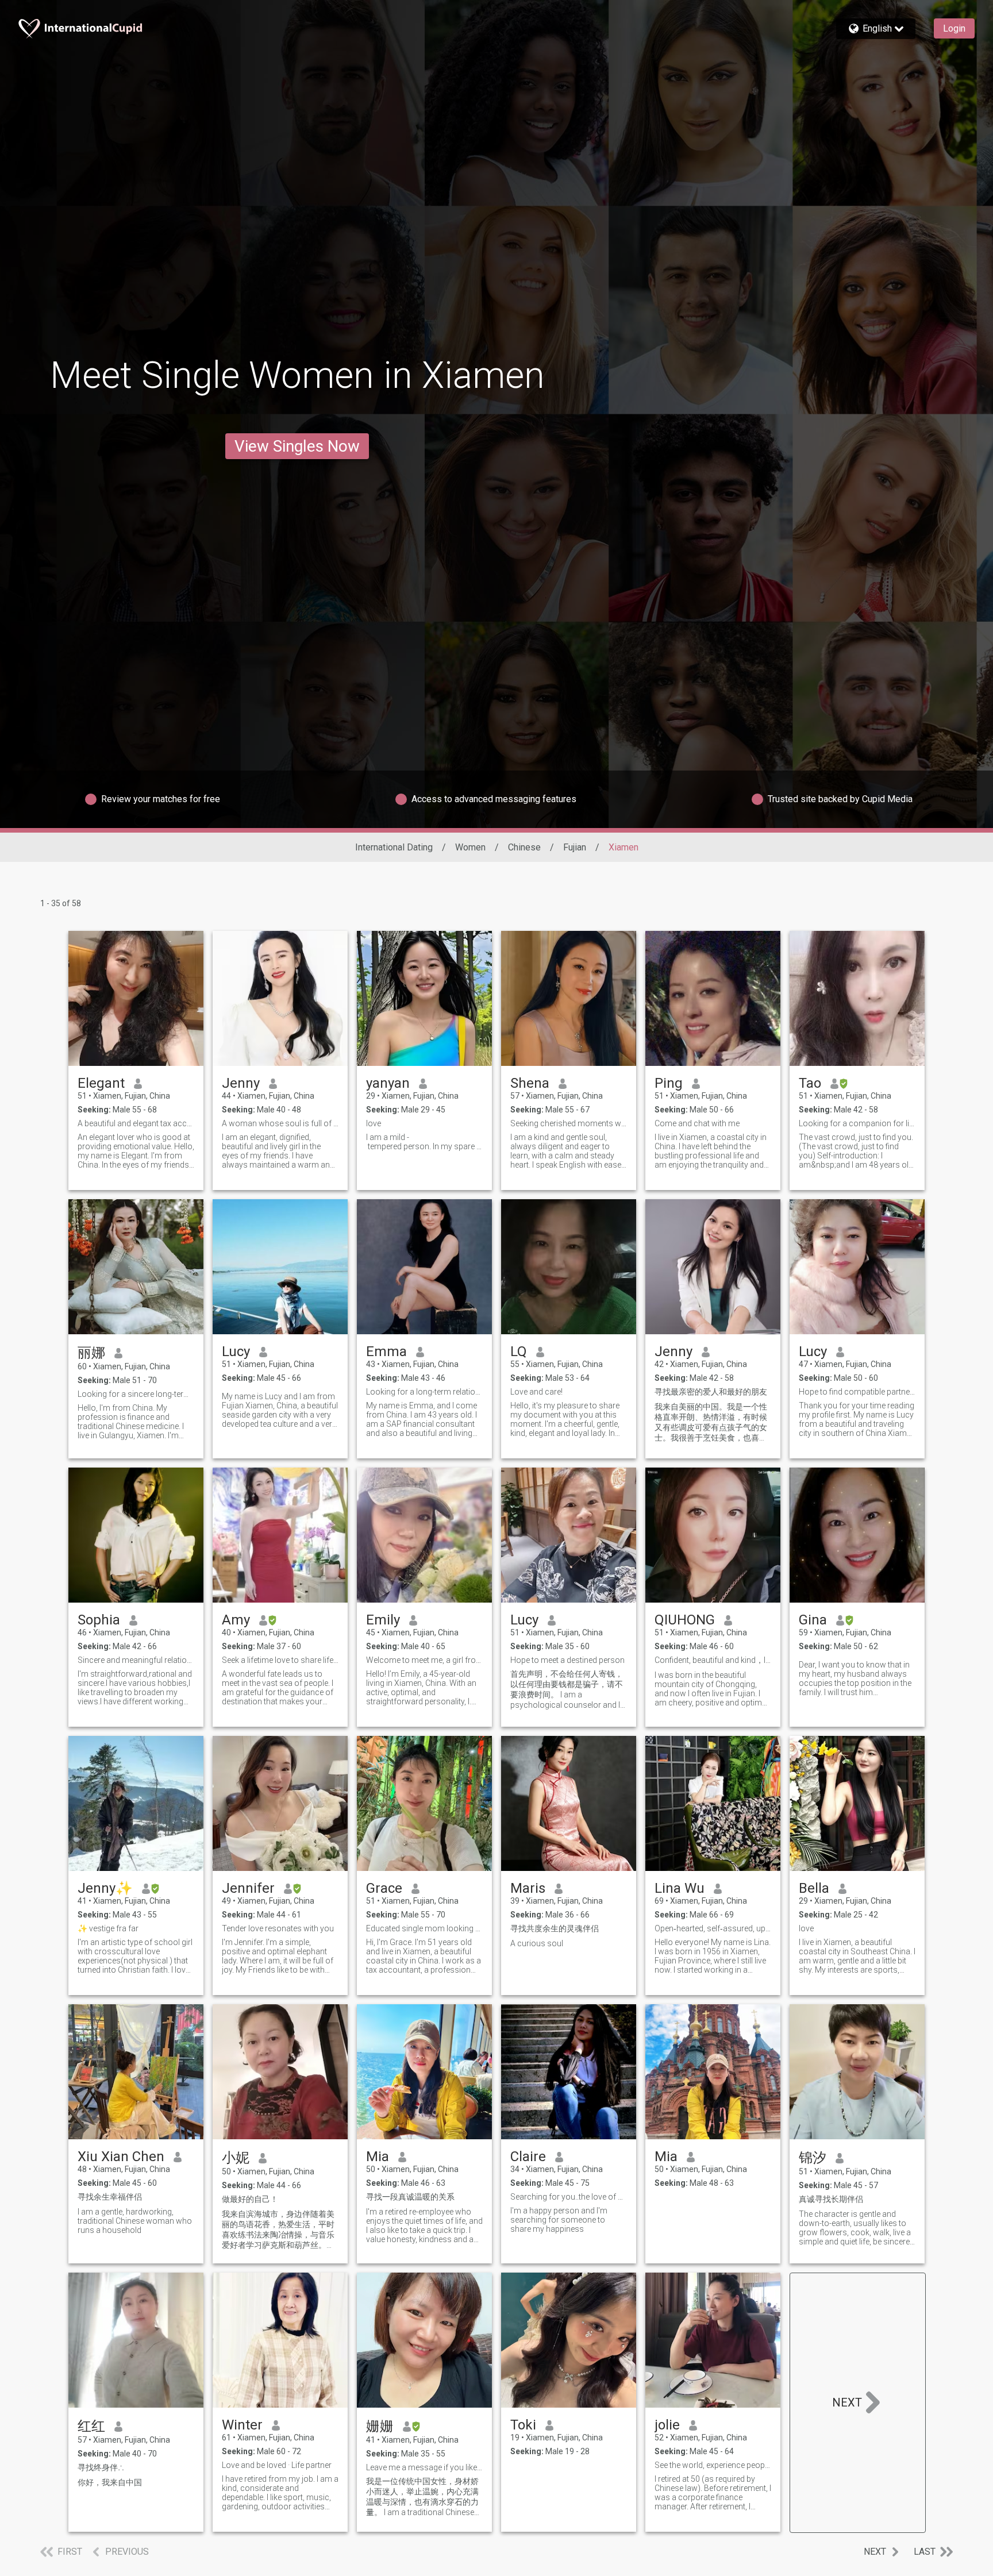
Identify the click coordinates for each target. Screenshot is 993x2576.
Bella (814, 1888)
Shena (530, 1083)
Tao (810, 1083)
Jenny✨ (105, 1888)
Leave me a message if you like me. (424, 2467)
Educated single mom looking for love (424, 1928)
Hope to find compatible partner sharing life (857, 1392)
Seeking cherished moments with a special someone (569, 1123)
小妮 (236, 2158)
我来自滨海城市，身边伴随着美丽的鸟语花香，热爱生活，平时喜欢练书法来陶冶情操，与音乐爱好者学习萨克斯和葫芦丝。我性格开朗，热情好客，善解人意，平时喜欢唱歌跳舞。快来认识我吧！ (278, 2230)
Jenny (241, 1083)
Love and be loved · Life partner (277, 2465)
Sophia (99, 1620)
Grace (384, 1888)
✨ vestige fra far (108, 1928)
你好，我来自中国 (110, 2482)
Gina (813, 1620)
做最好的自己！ (250, 2199)
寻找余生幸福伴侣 (110, 2197)
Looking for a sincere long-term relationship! (136, 1394)
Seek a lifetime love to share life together (280, 1660)
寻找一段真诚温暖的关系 (410, 2197)
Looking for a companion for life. (857, 1123)
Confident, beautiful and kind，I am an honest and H (713, 1660)
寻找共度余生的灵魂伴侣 (555, 1928)
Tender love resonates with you (278, 1928)
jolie (667, 2425)
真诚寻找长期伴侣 (831, 2199)
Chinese (524, 847)
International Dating (394, 847)
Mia (378, 2157)
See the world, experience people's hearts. (713, 2465)
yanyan (388, 1083)
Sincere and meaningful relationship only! (136, 1660)
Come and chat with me (697, 1123)
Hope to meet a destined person (567, 1660)
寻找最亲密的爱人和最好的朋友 (711, 1392)
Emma (386, 1351)
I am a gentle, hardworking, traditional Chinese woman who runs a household (135, 2221)
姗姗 (380, 2426)
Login (954, 28)
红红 (91, 2426)
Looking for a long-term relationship (424, 1392)
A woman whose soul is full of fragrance (280, 1123)
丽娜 (91, 1353)
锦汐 (813, 2158)
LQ (519, 1351)
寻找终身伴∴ (101, 2467)
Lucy (236, 1351)
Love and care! (536, 1392)
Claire (528, 2157)
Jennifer (248, 1888)
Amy (236, 1620)
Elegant (101, 1083)
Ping (669, 1083)
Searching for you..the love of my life (569, 2197)
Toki (523, 2425)
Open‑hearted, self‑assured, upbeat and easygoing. (713, 1928)
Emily (383, 1620)
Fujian (575, 847)
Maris (528, 1888)
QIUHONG (685, 1620)
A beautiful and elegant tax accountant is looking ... (136, 1123)
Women (470, 847)
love (374, 1123)
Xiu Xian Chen (121, 2157)
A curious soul (537, 1943)
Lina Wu (680, 1888)
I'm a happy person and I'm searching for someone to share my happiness (559, 2220)
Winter (242, 2425)
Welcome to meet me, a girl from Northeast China (424, 1660)
